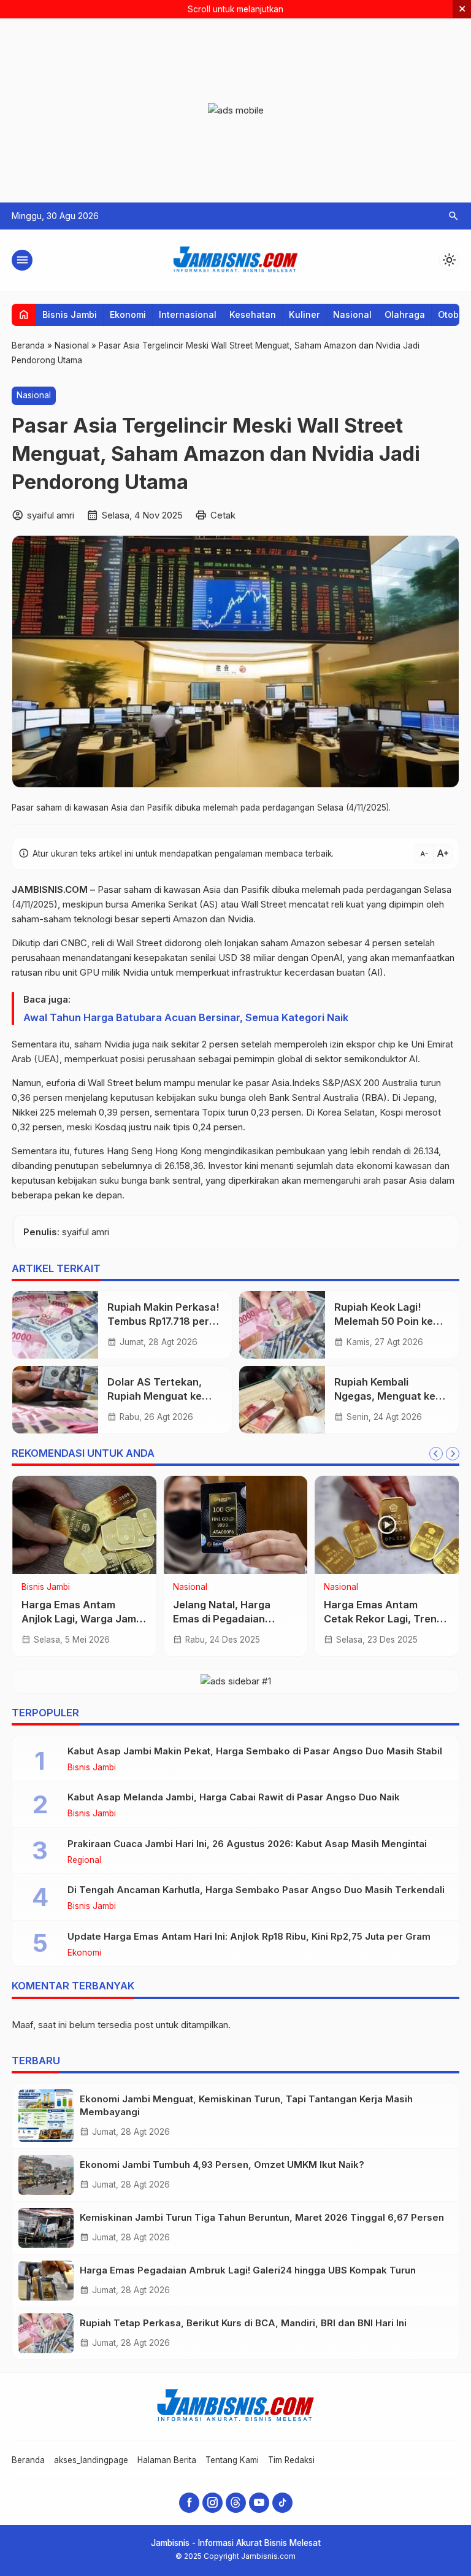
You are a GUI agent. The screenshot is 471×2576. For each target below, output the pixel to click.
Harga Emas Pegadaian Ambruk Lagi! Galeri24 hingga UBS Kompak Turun (248, 2270)
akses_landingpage (91, 2460)
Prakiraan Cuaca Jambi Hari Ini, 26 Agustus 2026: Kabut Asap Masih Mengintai (247, 1844)
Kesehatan (253, 314)
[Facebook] (189, 2503)
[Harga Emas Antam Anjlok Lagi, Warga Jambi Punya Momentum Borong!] (84, 1525)
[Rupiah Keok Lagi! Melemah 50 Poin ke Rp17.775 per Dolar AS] (282, 1325)
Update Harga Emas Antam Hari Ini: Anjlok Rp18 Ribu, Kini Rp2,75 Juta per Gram (249, 1936)
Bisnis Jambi (70, 314)
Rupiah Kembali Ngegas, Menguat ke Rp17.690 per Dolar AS (389, 1396)
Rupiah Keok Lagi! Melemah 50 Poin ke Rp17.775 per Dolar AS (388, 1321)
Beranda (28, 2460)
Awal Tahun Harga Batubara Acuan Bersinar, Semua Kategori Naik (186, 1017)
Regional (84, 1861)
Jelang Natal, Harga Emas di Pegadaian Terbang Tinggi (222, 1619)
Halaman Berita (167, 2460)
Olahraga (405, 314)
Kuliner (304, 314)
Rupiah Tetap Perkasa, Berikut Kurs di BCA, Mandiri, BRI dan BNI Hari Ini (243, 2323)
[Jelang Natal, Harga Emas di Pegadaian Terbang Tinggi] (236, 1525)
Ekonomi (128, 314)
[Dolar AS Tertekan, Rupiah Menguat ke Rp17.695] (55, 1400)
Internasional (188, 314)
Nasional (352, 314)
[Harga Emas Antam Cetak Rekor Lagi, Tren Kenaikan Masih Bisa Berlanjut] (387, 1525)
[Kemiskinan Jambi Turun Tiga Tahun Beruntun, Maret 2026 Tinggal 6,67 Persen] (46, 2228)
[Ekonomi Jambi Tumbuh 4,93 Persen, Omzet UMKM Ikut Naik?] (46, 2175)
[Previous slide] (436, 1454)
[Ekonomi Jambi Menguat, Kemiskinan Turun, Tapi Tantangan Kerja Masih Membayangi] (46, 2116)
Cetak (223, 515)
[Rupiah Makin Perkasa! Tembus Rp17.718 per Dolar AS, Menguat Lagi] (55, 1325)
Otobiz (452, 314)
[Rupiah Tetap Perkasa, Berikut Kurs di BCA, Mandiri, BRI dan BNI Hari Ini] (46, 2333)
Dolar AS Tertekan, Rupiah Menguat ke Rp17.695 (155, 1396)
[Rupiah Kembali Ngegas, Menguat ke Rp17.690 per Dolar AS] (282, 1400)
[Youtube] (259, 2503)
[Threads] (236, 2503)
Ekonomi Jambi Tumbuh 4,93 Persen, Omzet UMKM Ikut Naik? (222, 2165)
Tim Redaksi (291, 2460)
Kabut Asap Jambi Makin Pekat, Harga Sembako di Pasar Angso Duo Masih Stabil (255, 1751)
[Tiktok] (282, 2503)
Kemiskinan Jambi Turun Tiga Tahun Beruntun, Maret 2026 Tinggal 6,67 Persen (262, 2217)
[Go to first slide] (453, 1454)
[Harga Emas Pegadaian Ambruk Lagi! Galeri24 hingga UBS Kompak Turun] (46, 2281)
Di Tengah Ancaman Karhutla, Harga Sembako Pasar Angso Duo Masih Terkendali (256, 1890)
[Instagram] (213, 2503)
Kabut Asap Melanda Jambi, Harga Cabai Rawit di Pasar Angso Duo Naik (234, 1797)
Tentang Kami (232, 2460)
